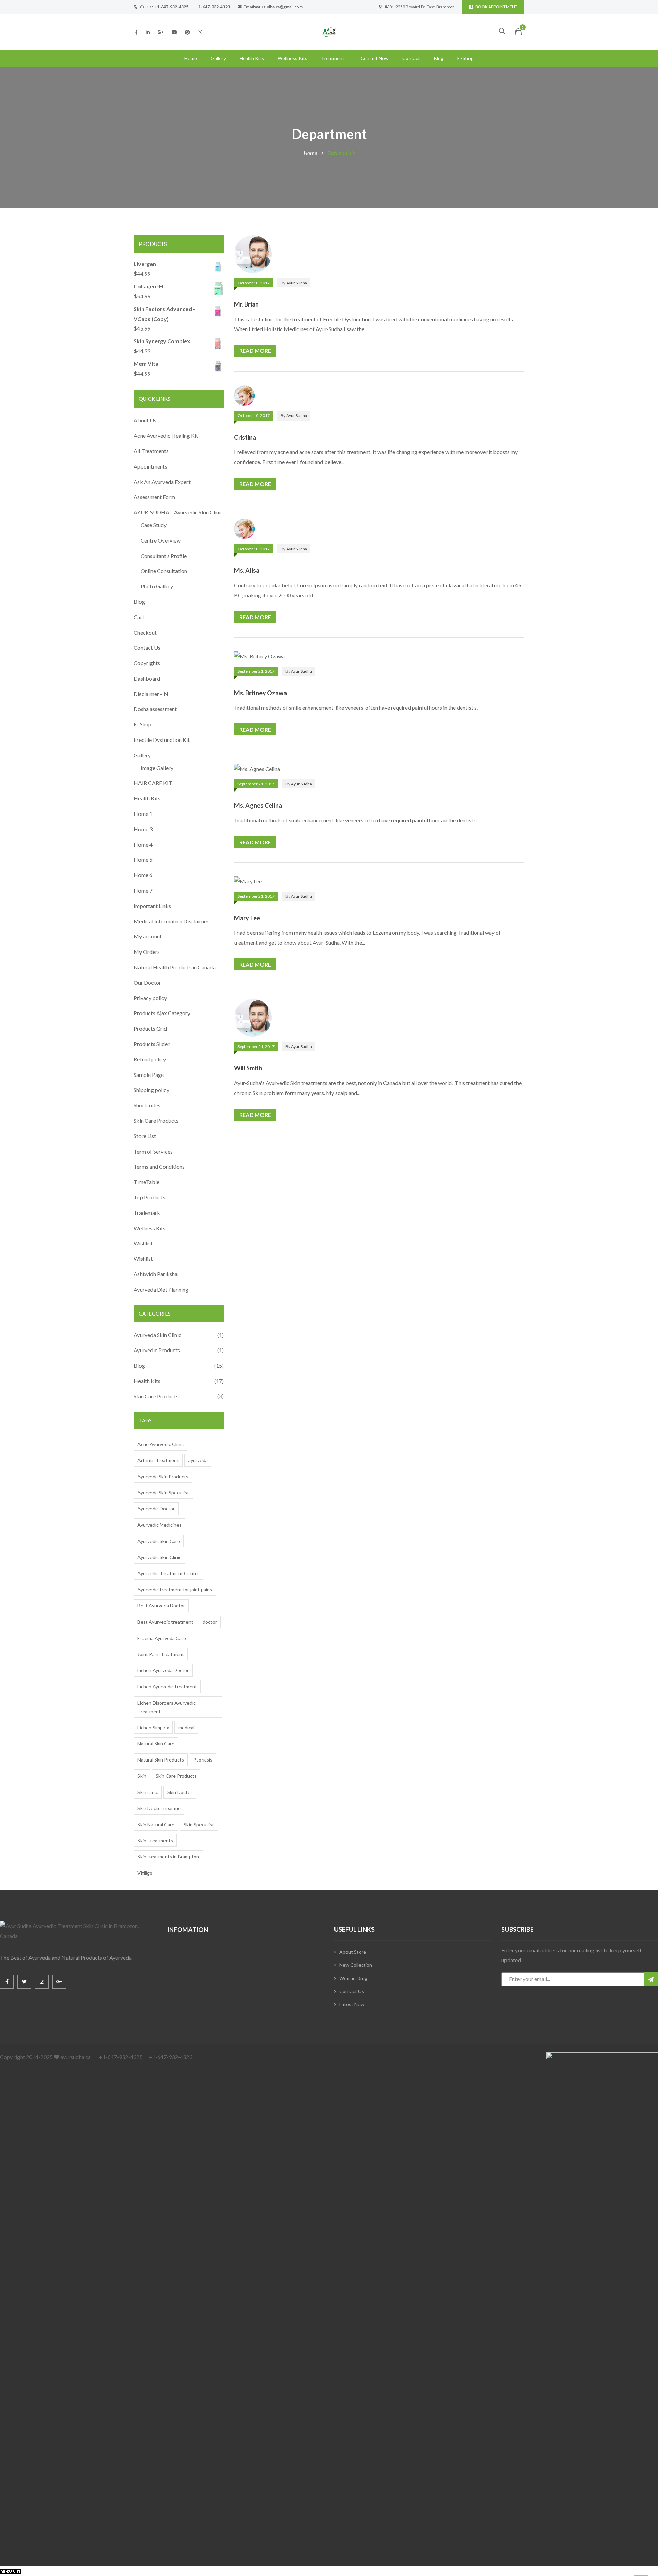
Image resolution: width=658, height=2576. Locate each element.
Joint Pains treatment (161, 1654)
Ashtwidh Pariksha (156, 1274)
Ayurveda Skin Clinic (157, 1335)
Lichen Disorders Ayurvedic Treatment (167, 1707)
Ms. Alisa (247, 570)
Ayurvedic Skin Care (159, 1541)
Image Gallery (157, 768)
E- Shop (143, 724)
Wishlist (143, 1243)
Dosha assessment (155, 709)
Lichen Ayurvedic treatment (167, 1686)
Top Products (150, 1197)
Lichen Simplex (153, 1727)
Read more (255, 351)
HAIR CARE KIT (153, 783)
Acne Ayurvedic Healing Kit (166, 435)
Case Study (154, 525)
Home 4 (143, 844)
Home (191, 58)
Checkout (145, 632)
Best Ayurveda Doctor (161, 1606)
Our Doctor (147, 982)
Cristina (245, 437)
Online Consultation (164, 571)
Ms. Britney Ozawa (260, 693)
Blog (439, 58)
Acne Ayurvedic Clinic (161, 1444)
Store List (145, 1136)
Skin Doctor (180, 1792)
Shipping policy (151, 1090)
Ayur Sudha (297, 283)
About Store (353, 1952)
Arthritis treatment (158, 1460)
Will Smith (248, 1068)
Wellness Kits (293, 58)
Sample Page (149, 1075)
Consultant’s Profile (164, 556)
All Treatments (151, 451)
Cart (139, 617)
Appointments (150, 466)
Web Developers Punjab (90, 2571)
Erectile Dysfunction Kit (162, 740)
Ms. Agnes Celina (258, 805)
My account (148, 936)
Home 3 (143, 829)
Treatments (334, 58)
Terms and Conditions (159, 1166)
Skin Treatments (155, 1840)
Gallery (218, 58)
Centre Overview (161, 540)
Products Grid (150, 1028)
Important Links (152, 906)
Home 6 (143, 875)
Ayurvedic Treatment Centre (168, 1573)
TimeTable (147, 1182)
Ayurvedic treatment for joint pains (175, 1589)
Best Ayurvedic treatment (165, 1622)
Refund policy (150, 1059)
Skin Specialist (199, 1824)
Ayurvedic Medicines (160, 1525)
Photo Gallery (157, 586)
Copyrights (147, 663)
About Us (145, 420)
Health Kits (252, 58)
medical (186, 1727)
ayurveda (198, 1460)
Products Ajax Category (162, 1013)
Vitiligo (145, 1873)
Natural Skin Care (156, 1744)
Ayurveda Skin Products (163, 1476)
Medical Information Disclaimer (171, 921)
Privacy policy (150, 998)
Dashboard (147, 678)
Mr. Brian (246, 304)
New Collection (356, 1965)
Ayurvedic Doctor (156, 1509)
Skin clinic (148, 1792)
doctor (210, 1622)
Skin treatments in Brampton (168, 1857)
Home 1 (143, 814)
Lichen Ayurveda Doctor (163, 1670)
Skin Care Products (156, 1121)
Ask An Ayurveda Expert (162, 482)
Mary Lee (247, 918)
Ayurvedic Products (157, 1350)
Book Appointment (496, 7)
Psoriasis (203, 1760)
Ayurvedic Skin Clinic (159, 1557)
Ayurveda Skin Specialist (163, 1492)
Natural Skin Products (161, 1760)
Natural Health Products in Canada (175, 967)
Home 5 (143, 860)
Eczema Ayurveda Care (162, 1638)
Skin (142, 1776)
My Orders (147, 952)
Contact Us (147, 648)
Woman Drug (353, 1978)
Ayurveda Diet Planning (161, 1289)
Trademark (147, 1213)
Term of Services (153, 1151)
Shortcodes (147, 1105)
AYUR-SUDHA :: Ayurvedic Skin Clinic (178, 512)
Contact (411, 58)
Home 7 (143, 890)
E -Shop (465, 58)
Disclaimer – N (151, 694)
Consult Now (375, 58)
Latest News (353, 2004)
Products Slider (152, 1044)
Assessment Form (154, 497)
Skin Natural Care (156, 1824)
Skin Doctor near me (159, 1808)
